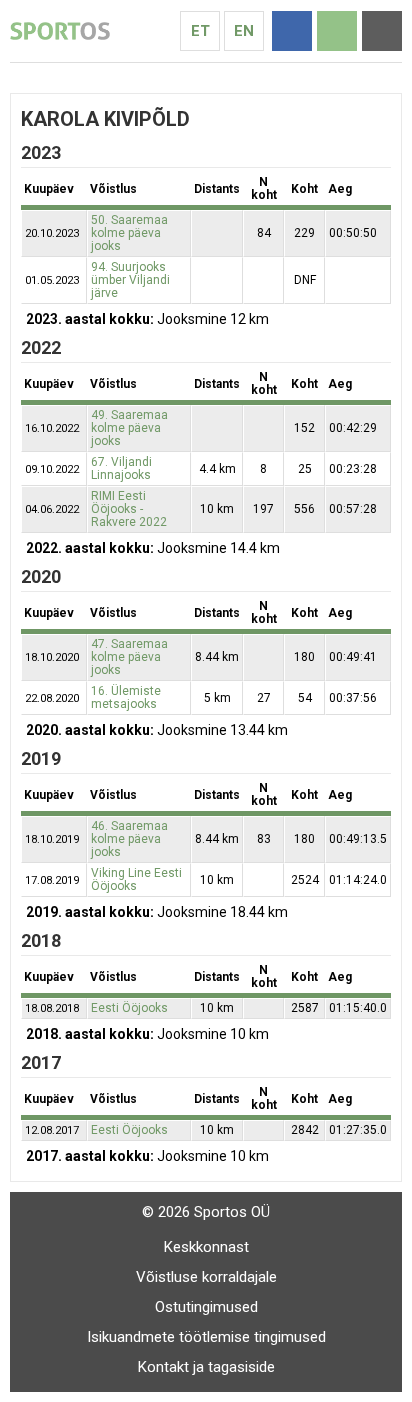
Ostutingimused (206, 1307)
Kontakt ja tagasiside (206, 1367)
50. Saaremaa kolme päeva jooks (129, 233)
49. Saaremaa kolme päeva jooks (129, 428)
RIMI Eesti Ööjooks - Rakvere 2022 (129, 509)
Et (200, 31)
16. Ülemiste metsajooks (126, 697)
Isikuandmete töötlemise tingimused (206, 1337)
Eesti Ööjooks (129, 1008)
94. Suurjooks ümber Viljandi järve (130, 280)
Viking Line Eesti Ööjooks (136, 879)
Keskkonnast (206, 1247)
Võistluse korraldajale (206, 1277)
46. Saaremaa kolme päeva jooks (129, 839)
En (244, 31)
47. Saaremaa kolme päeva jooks (129, 657)
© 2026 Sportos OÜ (206, 1212)
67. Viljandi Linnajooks (121, 468)
